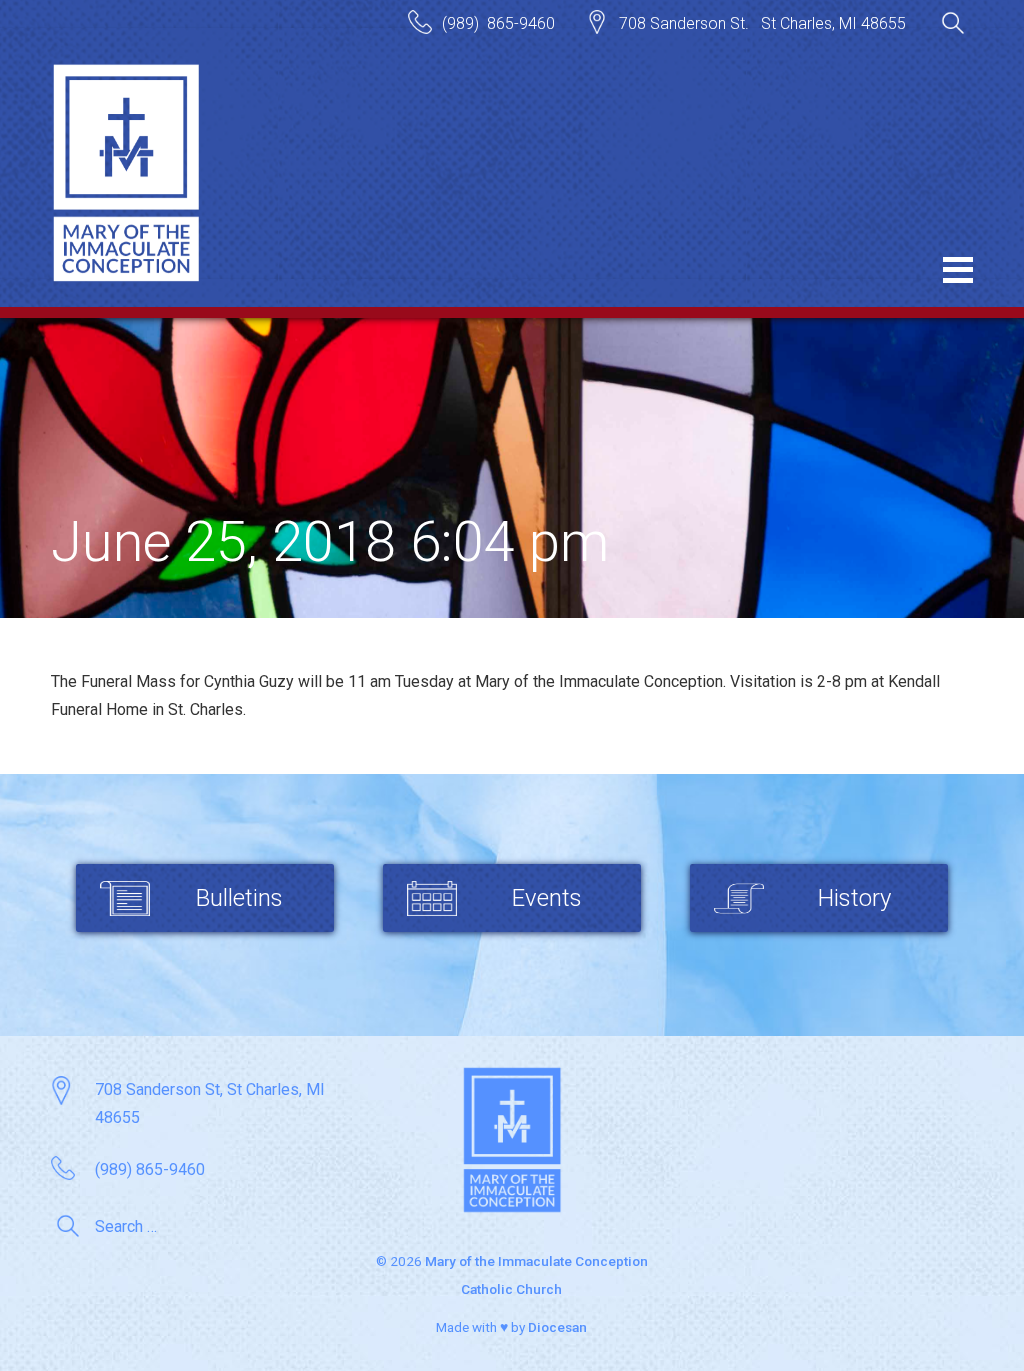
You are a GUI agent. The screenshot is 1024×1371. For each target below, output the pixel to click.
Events (547, 898)
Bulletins (239, 898)
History (854, 898)
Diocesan (557, 1327)
